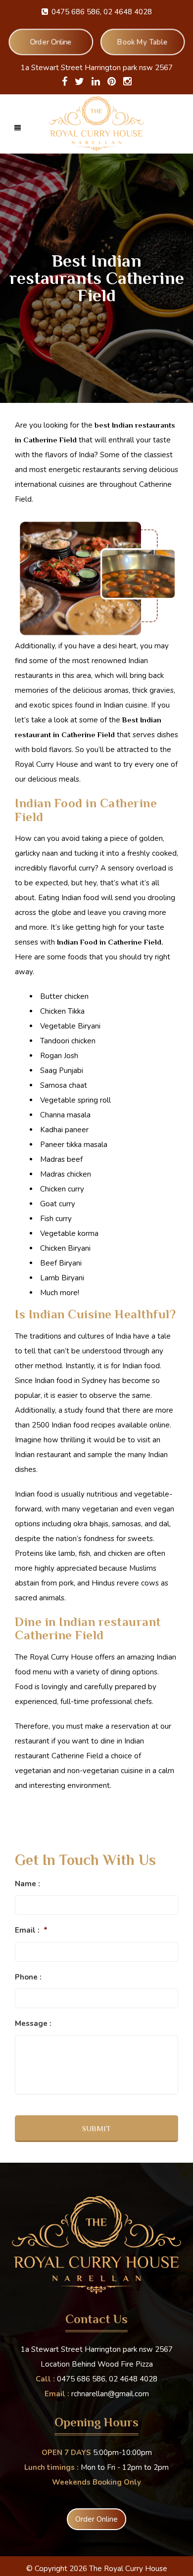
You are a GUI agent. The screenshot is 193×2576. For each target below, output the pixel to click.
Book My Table (143, 42)
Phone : (28, 1977)
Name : (27, 1884)
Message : (33, 2024)
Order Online (50, 42)
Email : (31, 1930)
